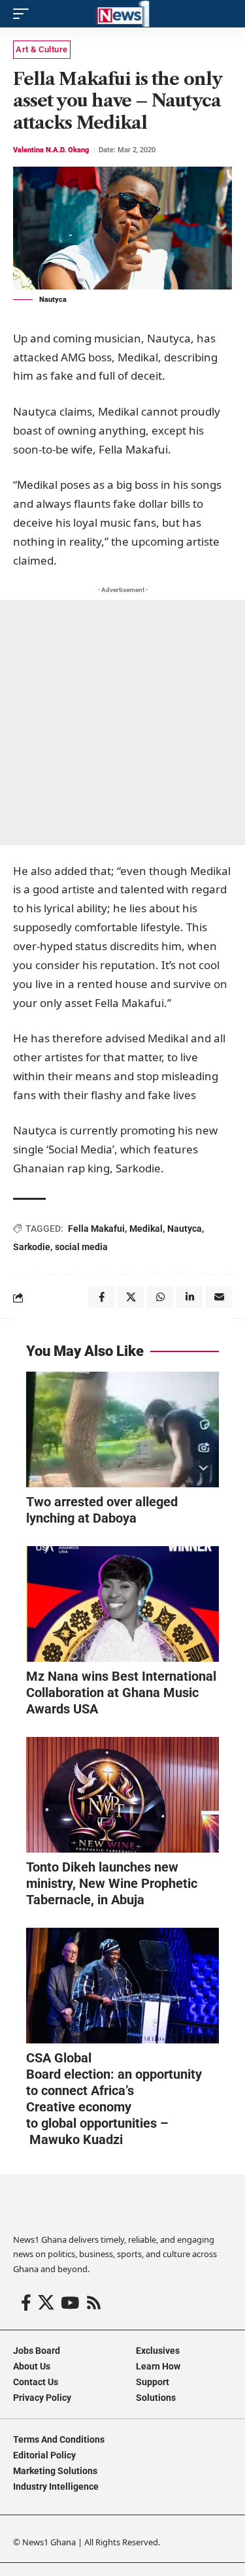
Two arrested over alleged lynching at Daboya (102, 1510)
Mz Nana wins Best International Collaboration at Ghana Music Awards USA (121, 1693)
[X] (46, 2303)
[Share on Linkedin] (189, 1297)
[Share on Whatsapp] (160, 1297)
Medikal (146, 1229)
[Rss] (94, 2303)
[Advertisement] (122, 722)
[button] (24, 14)
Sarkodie (32, 1247)
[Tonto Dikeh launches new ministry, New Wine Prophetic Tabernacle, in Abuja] (122, 1795)
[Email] (219, 1297)
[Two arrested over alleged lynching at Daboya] (122, 1429)
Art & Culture (42, 49)
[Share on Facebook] (101, 1297)
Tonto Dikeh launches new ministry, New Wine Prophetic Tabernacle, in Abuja (112, 1883)
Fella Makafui (96, 1229)
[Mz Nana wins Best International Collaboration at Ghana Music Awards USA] (122, 1604)
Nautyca (185, 1229)
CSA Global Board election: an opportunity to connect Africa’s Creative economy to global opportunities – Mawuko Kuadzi (114, 2099)
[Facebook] (26, 2303)
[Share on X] (131, 1297)
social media (81, 1247)
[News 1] (122, 14)
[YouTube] (70, 2303)
